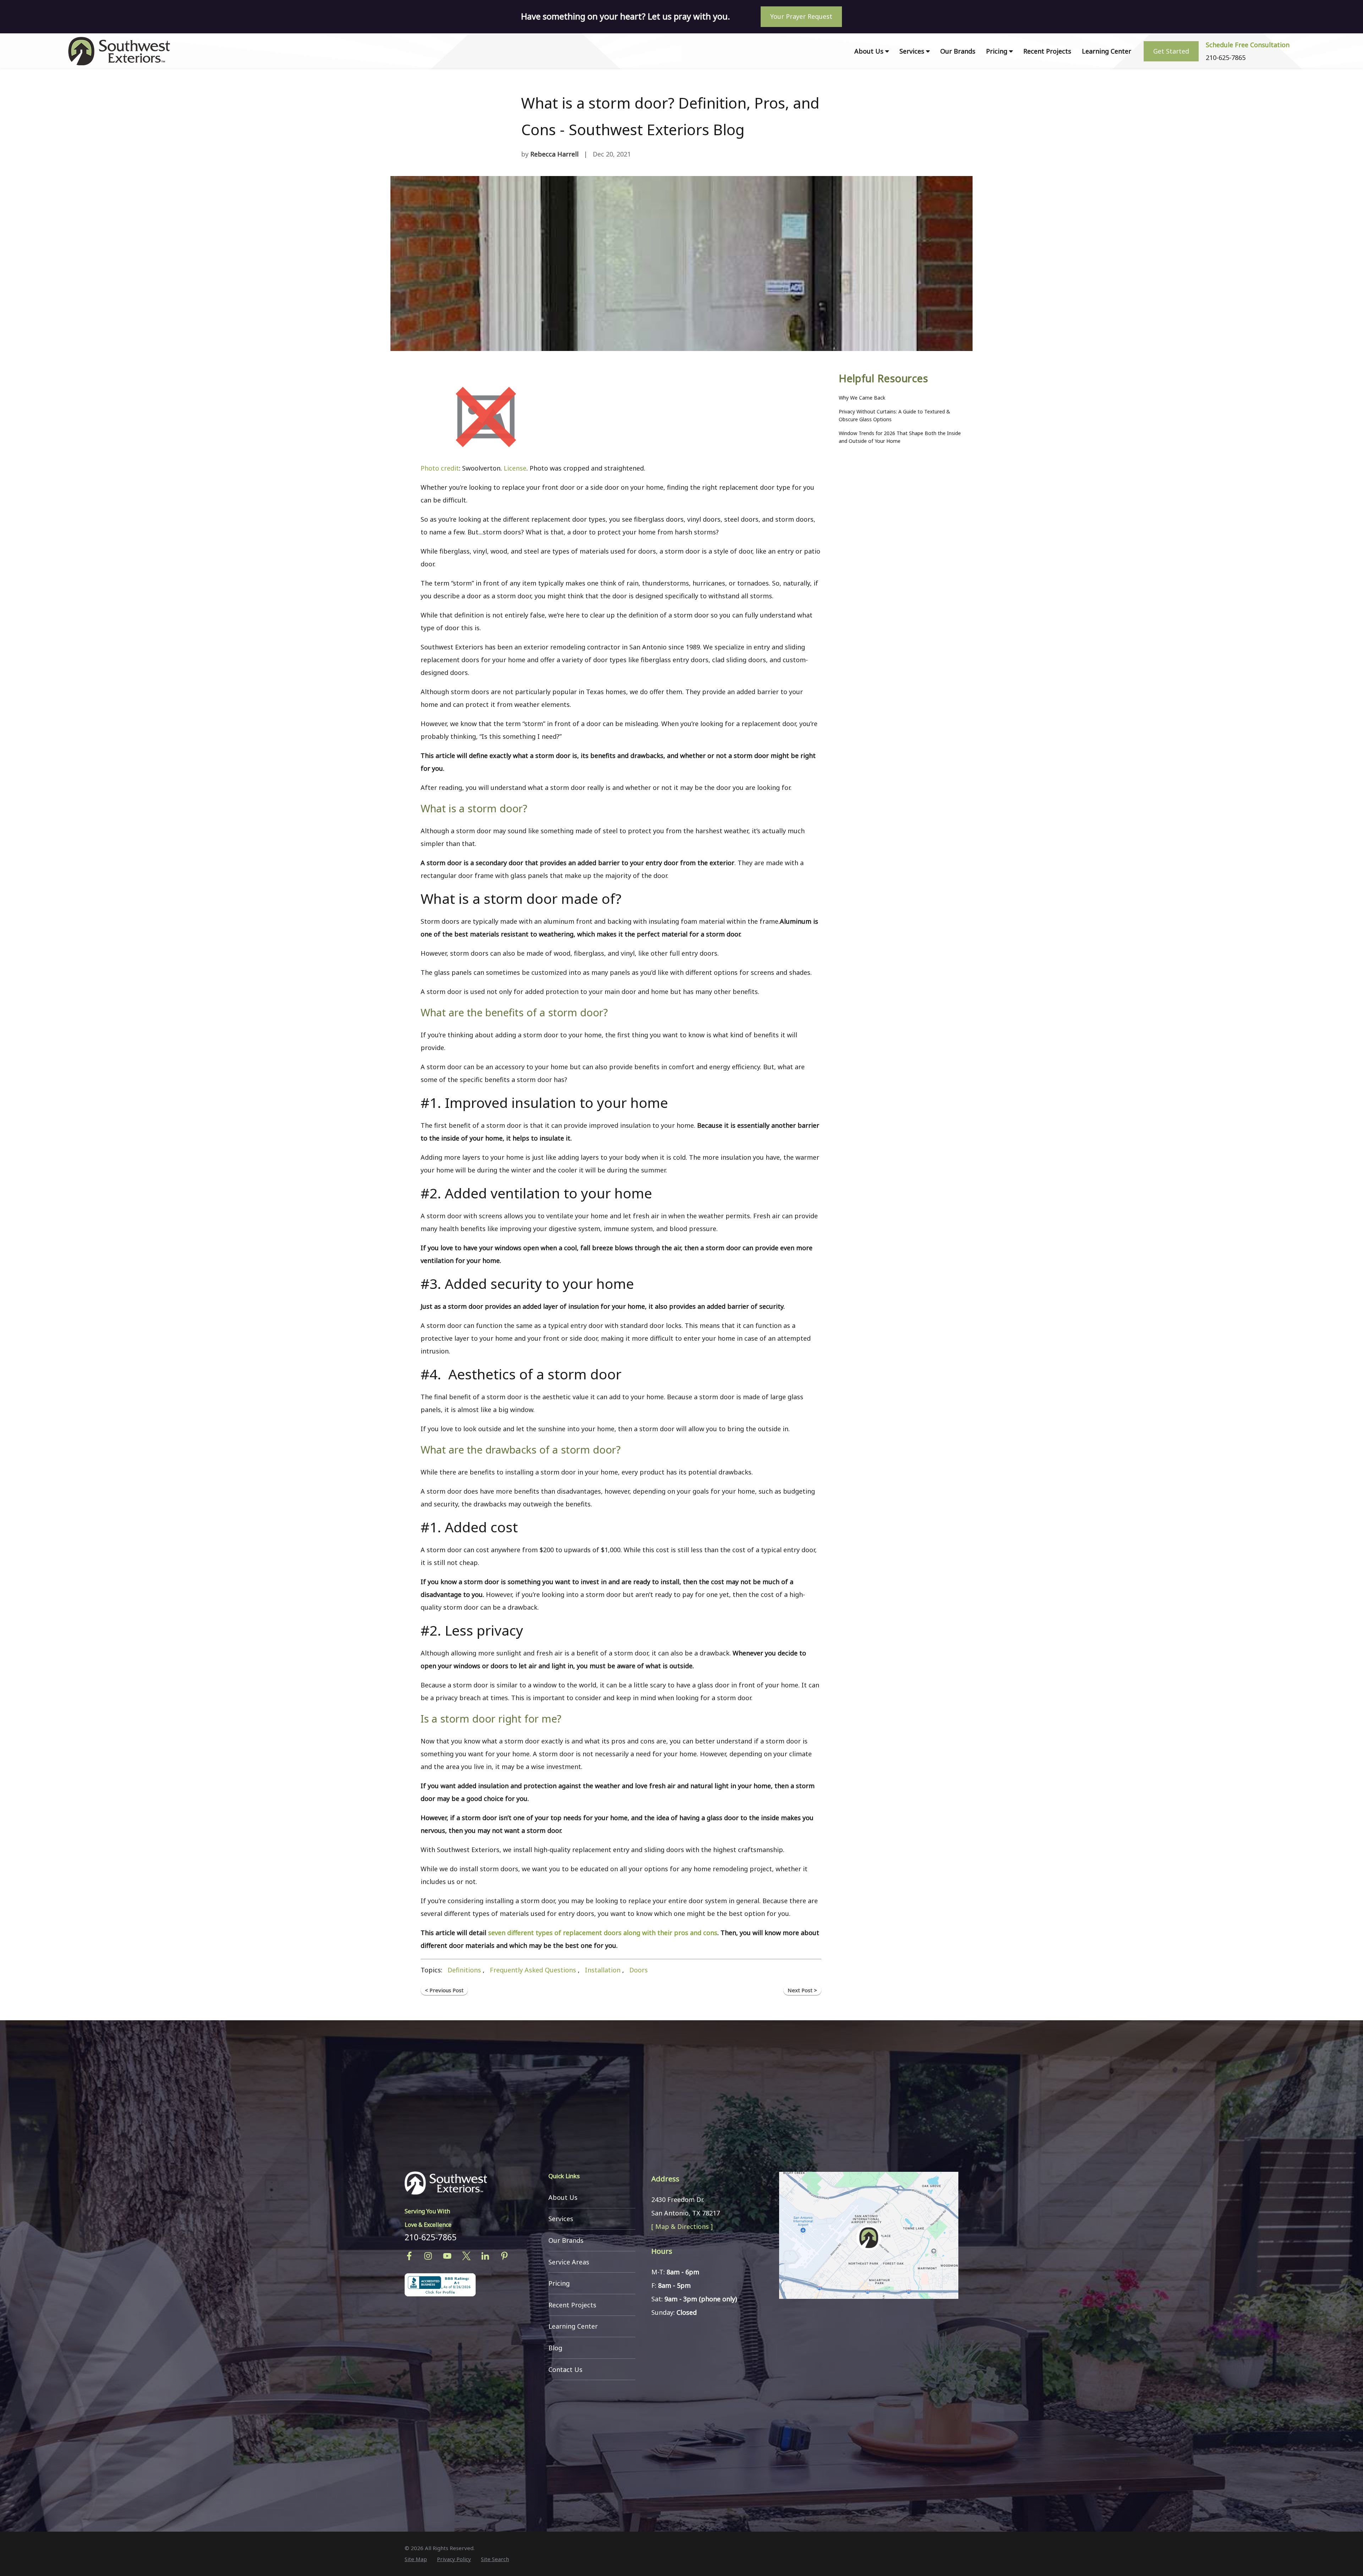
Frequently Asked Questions (533, 1970)
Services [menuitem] (912, 51)
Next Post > (802, 1990)
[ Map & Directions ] (682, 2226)
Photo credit (440, 468)
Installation (603, 1970)
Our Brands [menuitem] (958, 51)
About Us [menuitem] (869, 51)
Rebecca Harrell (554, 154)
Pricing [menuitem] (997, 51)
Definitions (464, 1970)
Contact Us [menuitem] (565, 2369)
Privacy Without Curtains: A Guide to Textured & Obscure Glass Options (894, 415)
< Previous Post (444, 1990)
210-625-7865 (431, 2237)
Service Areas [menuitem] (569, 2262)
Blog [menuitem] (555, 2348)
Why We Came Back (862, 398)
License (515, 468)
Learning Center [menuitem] (1107, 51)
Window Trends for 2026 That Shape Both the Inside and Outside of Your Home (900, 437)
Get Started (1171, 51)
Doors (639, 1970)
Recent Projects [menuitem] (1047, 51)
